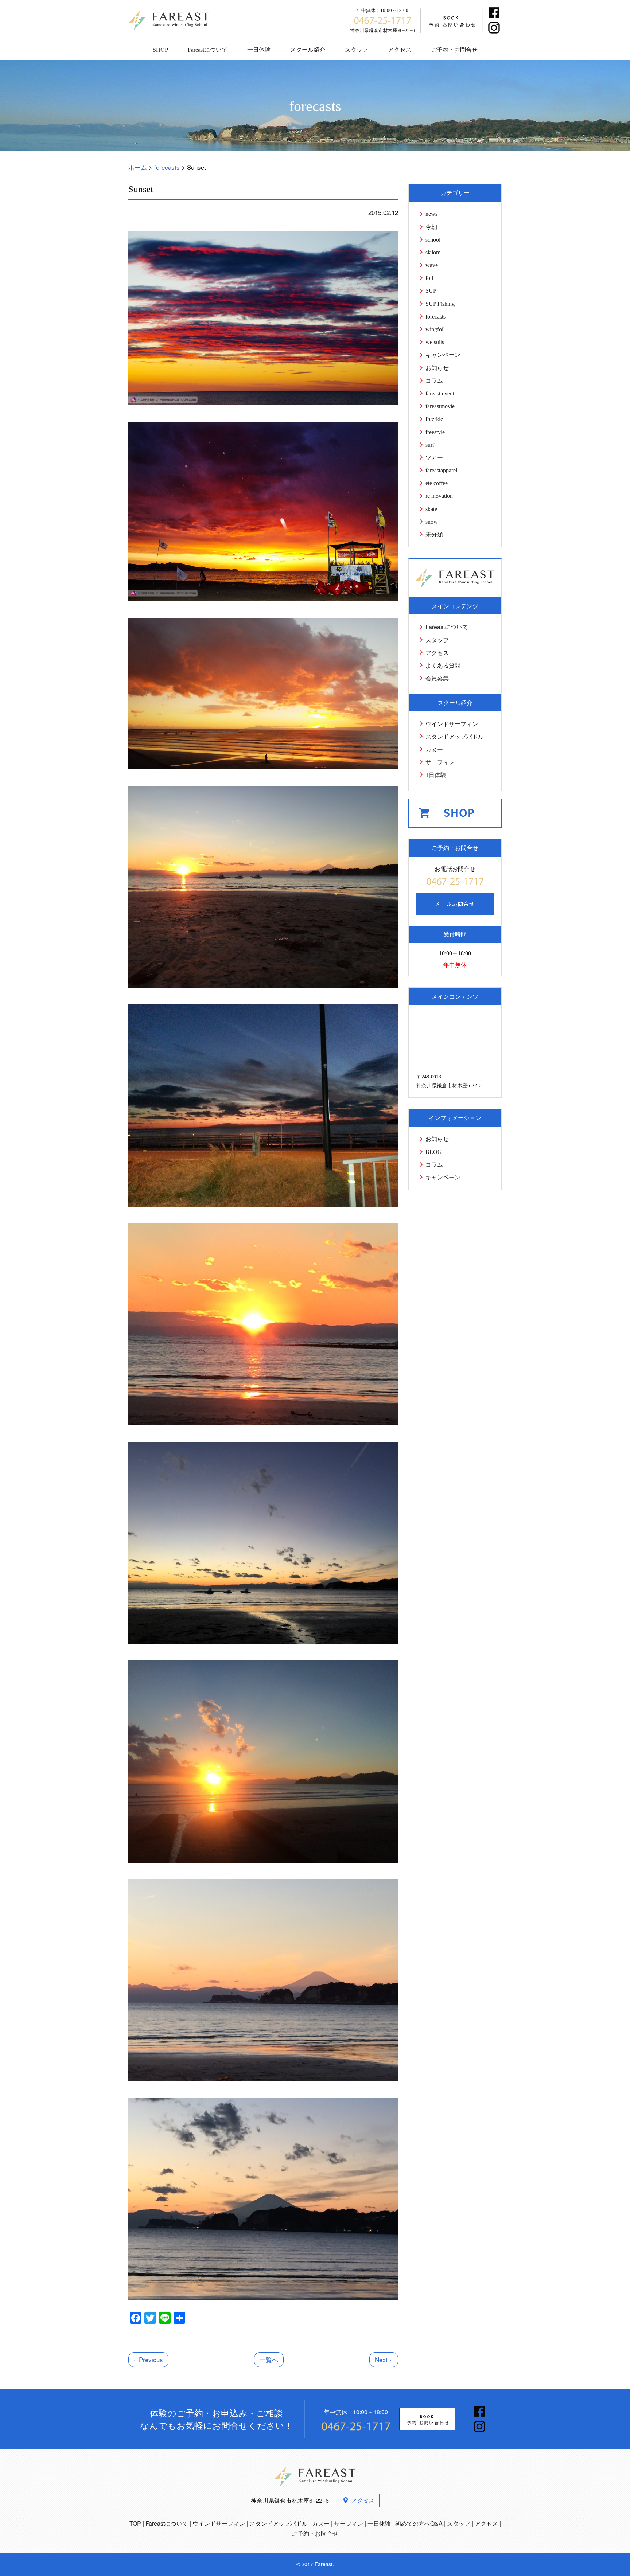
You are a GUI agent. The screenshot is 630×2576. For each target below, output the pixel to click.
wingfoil (435, 329)
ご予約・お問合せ (454, 50)
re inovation (439, 496)
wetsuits (435, 342)
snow (432, 522)
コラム (434, 381)
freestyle (435, 432)
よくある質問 (443, 665)
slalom (433, 252)
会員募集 (437, 678)
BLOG (434, 1152)
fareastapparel (441, 470)
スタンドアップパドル (455, 736)
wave (432, 265)
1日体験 (436, 775)
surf (430, 445)
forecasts (435, 317)
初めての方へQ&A (419, 2523)
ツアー (434, 458)
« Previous (148, 2359)
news (431, 214)
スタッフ (357, 50)
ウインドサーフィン (452, 724)
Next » (384, 2359)
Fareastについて (208, 50)
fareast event (440, 393)
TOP (135, 2523)
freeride (434, 419)
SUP (431, 291)
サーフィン (440, 762)
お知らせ (437, 368)
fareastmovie (440, 406)
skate (431, 509)
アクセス (400, 50)
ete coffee (437, 483)
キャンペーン (443, 355)
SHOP (160, 50)
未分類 (434, 534)
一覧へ (269, 2359)
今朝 (431, 227)
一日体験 (259, 50)
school (433, 240)
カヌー (434, 749)
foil (429, 278)
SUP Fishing (440, 304)
